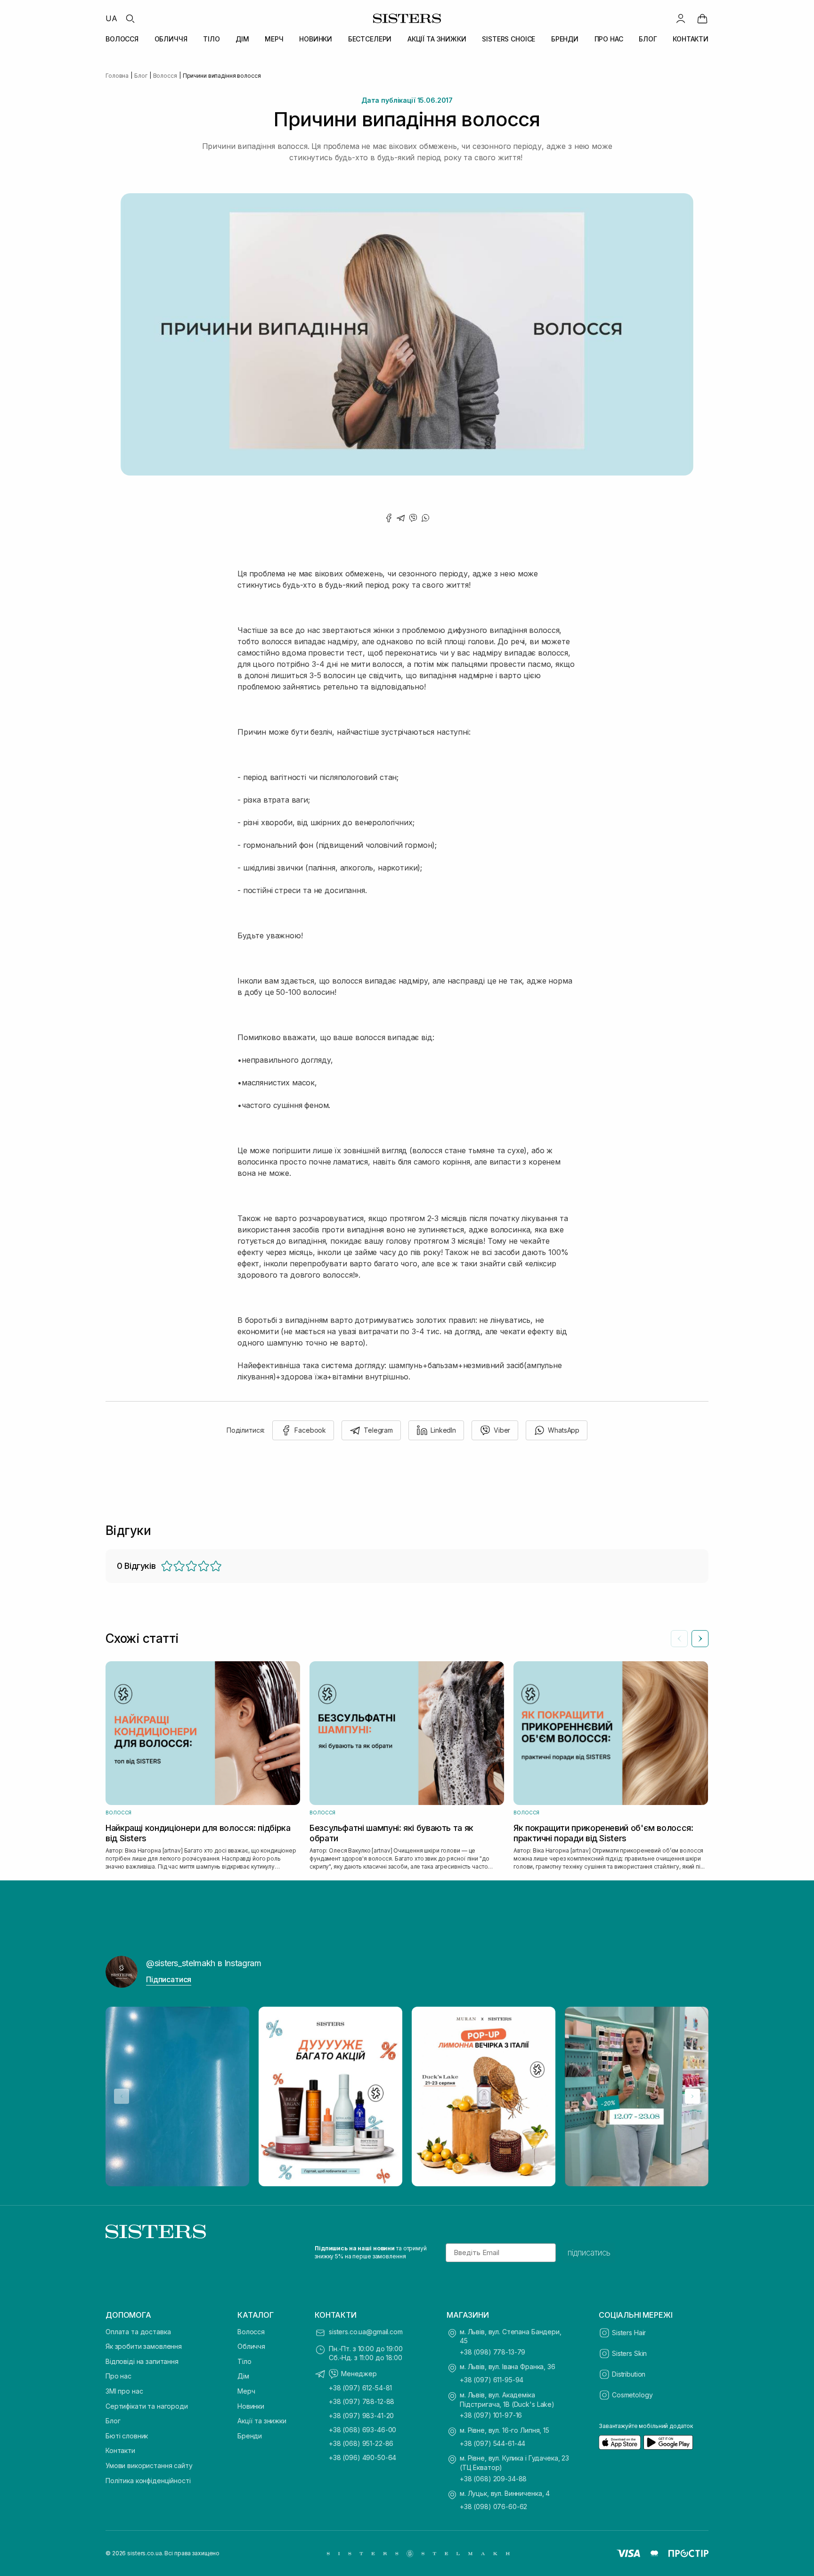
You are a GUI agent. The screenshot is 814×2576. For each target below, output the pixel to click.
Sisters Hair (629, 2333)
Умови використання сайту (149, 2465)
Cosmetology (632, 2395)
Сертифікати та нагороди (147, 2406)
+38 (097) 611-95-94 (492, 2380)
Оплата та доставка (138, 2332)
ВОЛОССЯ (122, 39)
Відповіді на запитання (142, 2361)
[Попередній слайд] (679, 1639)
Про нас (118, 2376)
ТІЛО (211, 39)
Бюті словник (127, 2436)
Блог (113, 2421)
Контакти (120, 2450)
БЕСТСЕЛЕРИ (370, 39)
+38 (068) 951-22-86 (361, 2443)
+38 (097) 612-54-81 (360, 2388)
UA (111, 18)
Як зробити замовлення (144, 2346)
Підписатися (169, 1979)
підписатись (589, 2253)
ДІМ (242, 39)
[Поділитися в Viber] (413, 518)
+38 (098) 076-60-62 (493, 2506)
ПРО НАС (609, 39)
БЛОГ (648, 39)
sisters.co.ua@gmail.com (366, 2332)
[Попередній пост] (122, 2096)
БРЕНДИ (565, 39)
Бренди (250, 2436)
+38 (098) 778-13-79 (492, 2352)
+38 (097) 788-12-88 (362, 2401)
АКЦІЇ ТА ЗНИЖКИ (437, 39)
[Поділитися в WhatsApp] (425, 518)
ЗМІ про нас (124, 2391)
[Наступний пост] (692, 2096)
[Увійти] (681, 18)
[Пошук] (130, 18)
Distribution (629, 2374)
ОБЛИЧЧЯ (171, 39)
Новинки (251, 2406)
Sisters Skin (629, 2353)
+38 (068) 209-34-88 (493, 2479)
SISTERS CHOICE (509, 39)
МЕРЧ (274, 39)
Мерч (246, 2391)
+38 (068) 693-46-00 (362, 2430)
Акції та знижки (262, 2421)
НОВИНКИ (316, 39)
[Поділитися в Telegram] (401, 518)
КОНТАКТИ (691, 39)
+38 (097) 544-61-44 (492, 2443)
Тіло (244, 2361)
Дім (243, 2376)
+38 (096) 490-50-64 (362, 2457)
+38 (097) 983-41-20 (361, 2416)
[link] (702, 18)
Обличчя (251, 2346)
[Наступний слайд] (700, 1639)
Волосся (251, 2332)
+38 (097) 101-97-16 (491, 2415)
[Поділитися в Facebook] (389, 518)
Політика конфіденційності (148, 2481)
